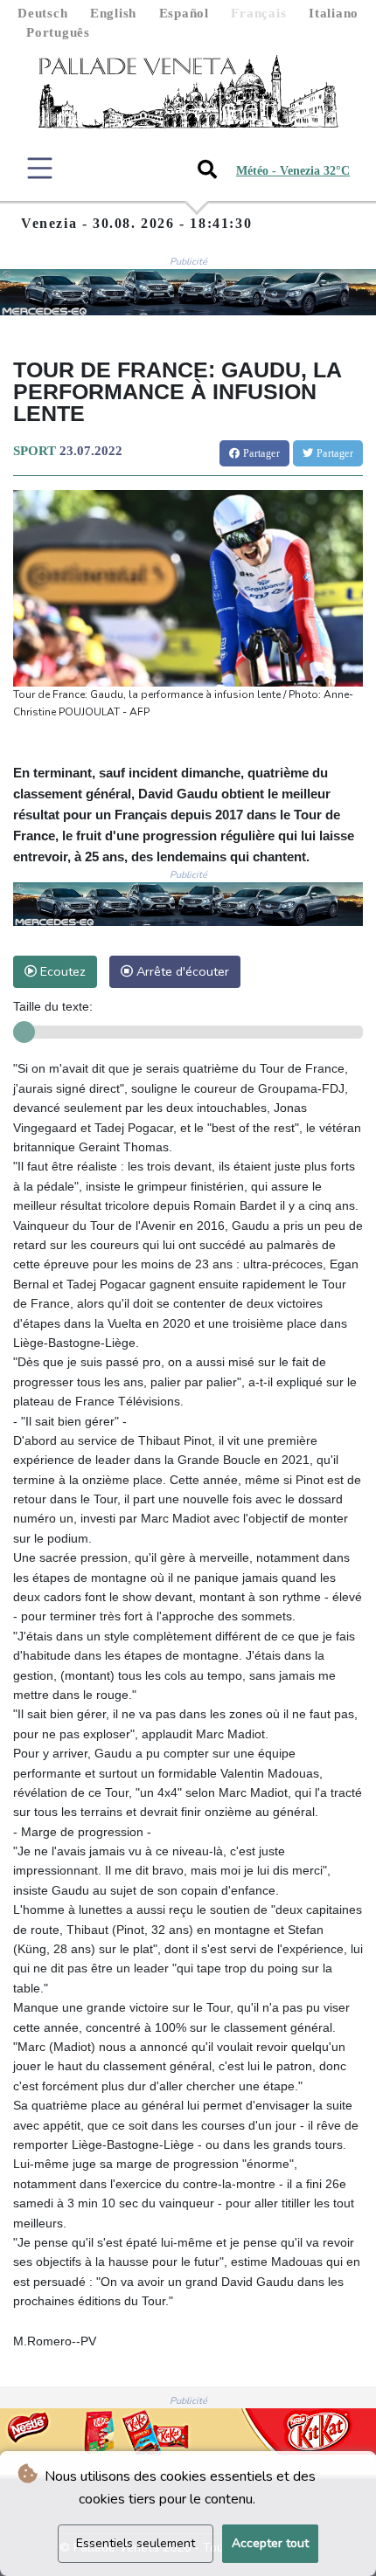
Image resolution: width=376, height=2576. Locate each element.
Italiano (334, 13)
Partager (260, 453)
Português (58, 32)
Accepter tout (270, 2543)
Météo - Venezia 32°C (293, 171)
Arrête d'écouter (181, 971)
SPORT (35, 451)
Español (184, 13)
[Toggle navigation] (40, 168)
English (113, 13)
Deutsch (42, 13)
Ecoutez (61, 971)
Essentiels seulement (136, 2543)
